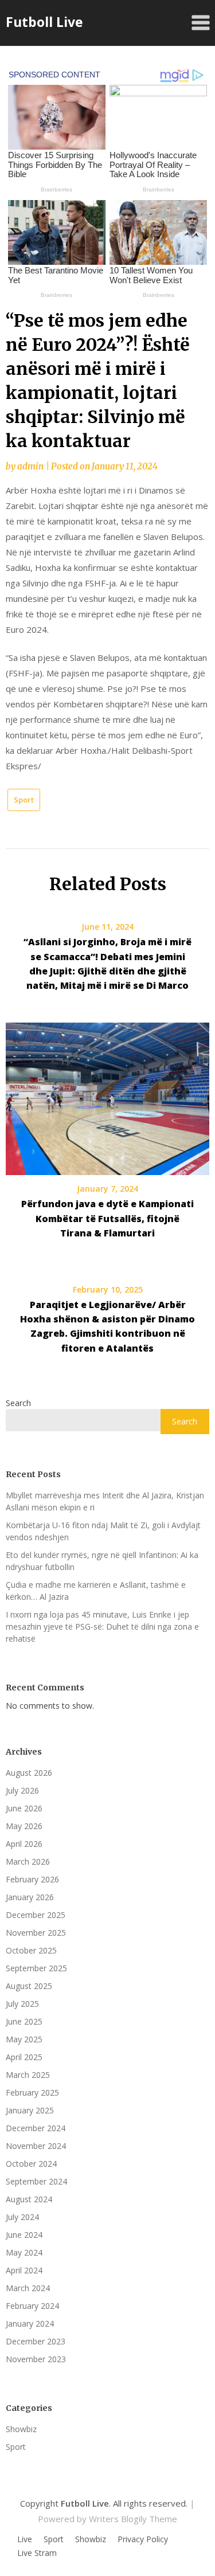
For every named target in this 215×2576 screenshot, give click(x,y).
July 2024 (22, 2217)
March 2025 (28, 2075)
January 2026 (30, 1897)
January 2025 (30, 2110)
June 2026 (24, 1808)
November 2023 (36, 2359)
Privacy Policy (143, 2539)
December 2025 (36, 1915)
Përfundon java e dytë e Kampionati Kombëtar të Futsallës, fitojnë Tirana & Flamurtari (107, 1218)
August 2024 (29, 2199)
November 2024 (36, 2146)
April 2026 (24, 1844)
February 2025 (32, 2092)
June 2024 (24, 2235)
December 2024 (36, 2128)
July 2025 (22, 2004)
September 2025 (36, 1968)
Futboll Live (44, 22)
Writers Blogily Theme (133, 2519)
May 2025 (24, 2039)
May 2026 (24, 1826)
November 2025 (36, 1933)
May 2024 (24, 2252)
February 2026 (32, 1879)
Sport (24, 800)
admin (30, 466)
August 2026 (29, 1773)
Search (18, 1403)
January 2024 (30, 2324)
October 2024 (31, 2164)
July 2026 (22, 1790)
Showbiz (21, 2429)
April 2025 (24, 2057)
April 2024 (24, 2270)
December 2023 (36, 2341)
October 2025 (31, 1950)
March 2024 (28, 2288)
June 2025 (24, 2021)
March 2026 (28, 1861)
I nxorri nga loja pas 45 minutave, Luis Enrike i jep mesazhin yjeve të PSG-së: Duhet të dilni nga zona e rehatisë (102, 1626)
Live (25, 2539)
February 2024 (32, 2306)
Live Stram (37, 2553)
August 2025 (29, 1986)
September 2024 (36, 2181)
